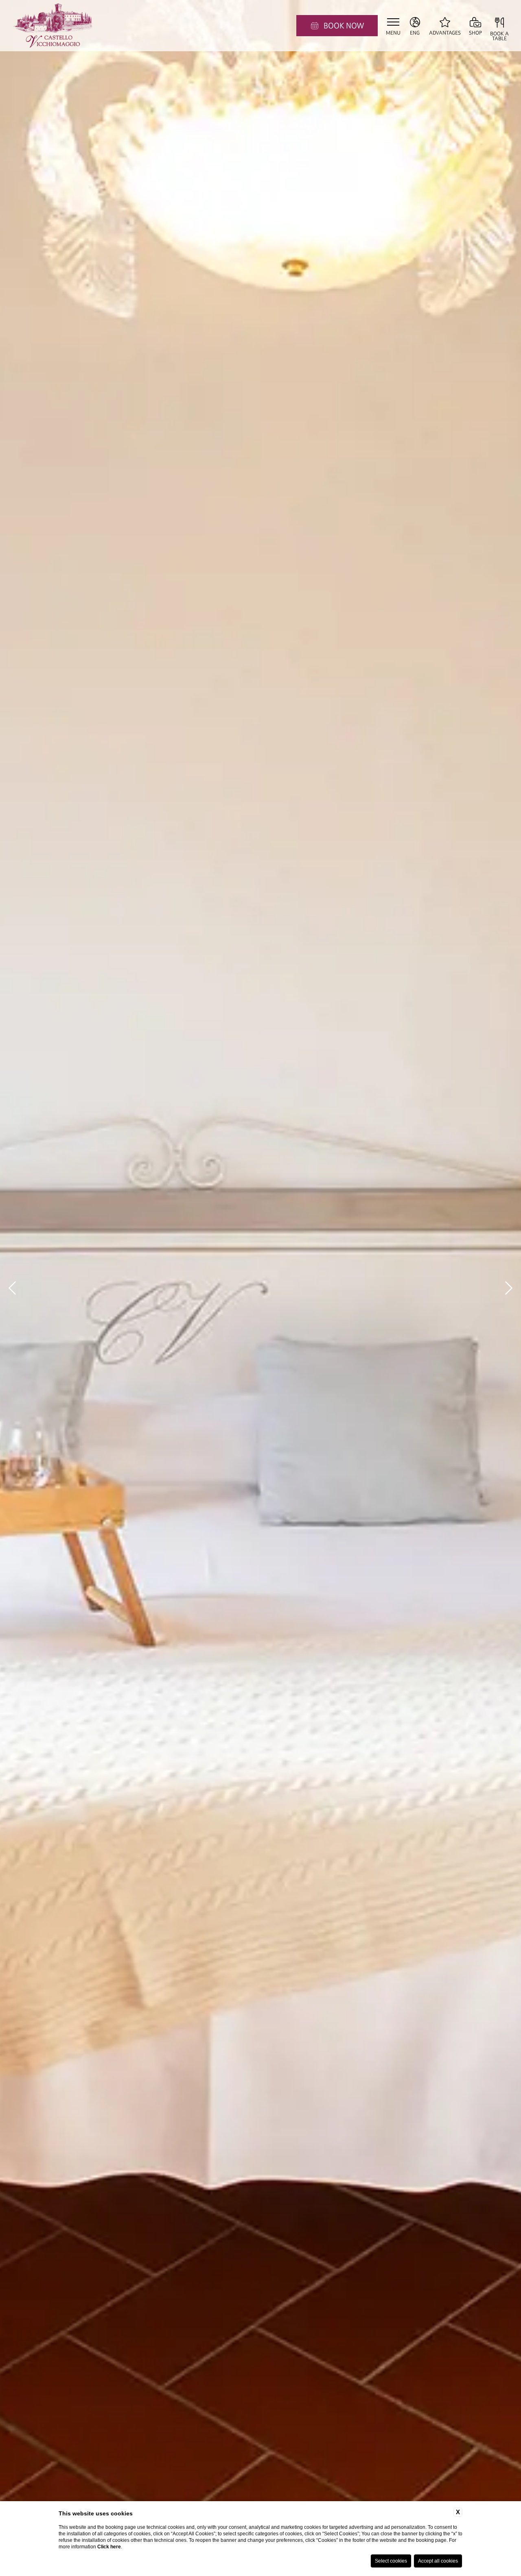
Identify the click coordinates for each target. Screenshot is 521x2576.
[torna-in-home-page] (54, 26)
